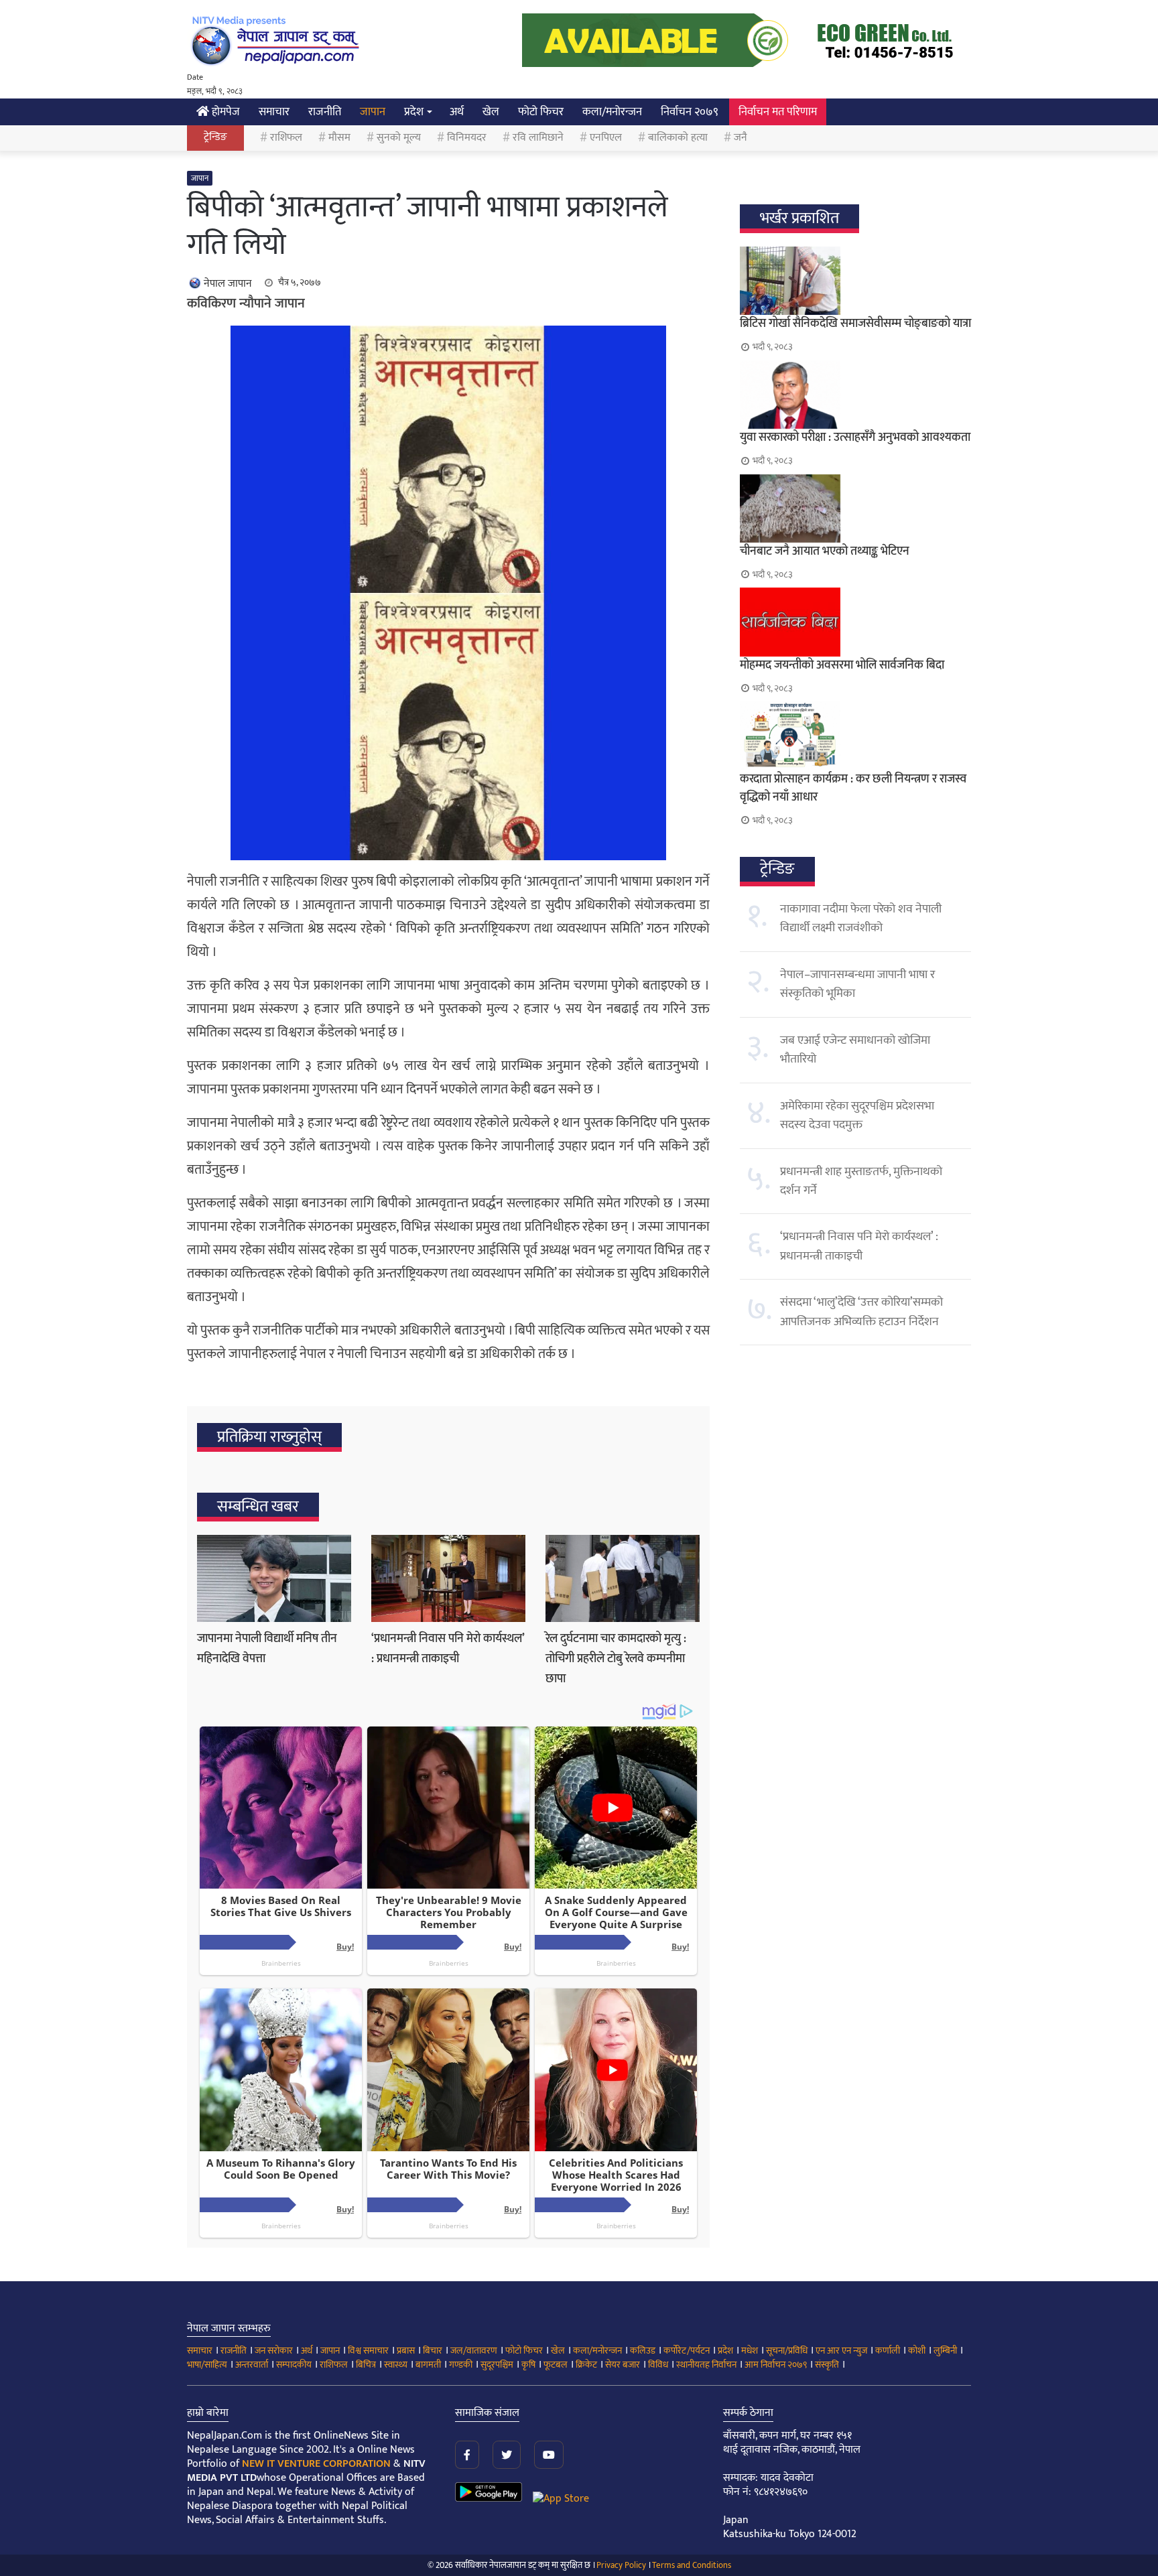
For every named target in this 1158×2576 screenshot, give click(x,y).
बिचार (433, 2351)
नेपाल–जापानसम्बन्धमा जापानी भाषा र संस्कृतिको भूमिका (857, 984)
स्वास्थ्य (396, 2365)
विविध (658, 2365)
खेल (491, 112)
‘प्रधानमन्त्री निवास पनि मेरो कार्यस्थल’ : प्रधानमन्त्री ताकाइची (448, 1649)
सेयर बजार (623, 2365)
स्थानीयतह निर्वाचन (706, 2365)
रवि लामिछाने (538, 138)
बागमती (428, 2365)
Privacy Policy (621, 2565)
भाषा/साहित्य (207, 2365)
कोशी (917, 2351)
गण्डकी (461, 2365)
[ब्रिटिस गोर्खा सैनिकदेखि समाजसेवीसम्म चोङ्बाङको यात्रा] (855, 281)
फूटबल (556, 2365)
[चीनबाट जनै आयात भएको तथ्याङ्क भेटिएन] (855, 509)
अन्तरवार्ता (252, 2365)
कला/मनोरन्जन (612, 112)
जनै (741, 138)
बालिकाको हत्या (678, 138)
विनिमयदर (467, 138)
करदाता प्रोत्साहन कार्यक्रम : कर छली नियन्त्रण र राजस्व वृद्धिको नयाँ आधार (853, 788)
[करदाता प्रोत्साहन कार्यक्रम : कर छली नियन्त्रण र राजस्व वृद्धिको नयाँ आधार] (855, 736)
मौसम (339, 138)
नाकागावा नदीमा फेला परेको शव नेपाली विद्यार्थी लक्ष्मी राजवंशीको (861, 919)
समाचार (274, 112)
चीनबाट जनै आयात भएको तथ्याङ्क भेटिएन (825, 551)
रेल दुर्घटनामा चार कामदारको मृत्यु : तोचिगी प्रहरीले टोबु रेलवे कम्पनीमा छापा (616, 1659)
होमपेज (224, 112)
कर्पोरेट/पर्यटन (687, 2351)
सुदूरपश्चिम (497, 2365)
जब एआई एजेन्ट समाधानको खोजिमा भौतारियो (855, 1050)
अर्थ (457, 112)
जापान (373, 112)
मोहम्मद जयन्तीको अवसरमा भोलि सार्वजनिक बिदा (842, 665)
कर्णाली (888, 2351)
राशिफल (286, 138)
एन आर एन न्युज (841, 2351)
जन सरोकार (274, 2351)
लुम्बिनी (945, 2351)
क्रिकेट (586, 2365)
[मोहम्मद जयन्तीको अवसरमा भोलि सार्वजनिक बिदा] (855, 622)
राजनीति (325, 112)
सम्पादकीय (294, 2365)
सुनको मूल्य (399, 138)
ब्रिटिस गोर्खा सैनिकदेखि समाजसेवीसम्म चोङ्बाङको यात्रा (855, 324)
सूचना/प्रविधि (787, 2351)
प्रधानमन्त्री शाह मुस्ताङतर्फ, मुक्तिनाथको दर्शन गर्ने (861, 1181)
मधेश (750, 2351)
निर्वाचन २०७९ (690, 112)
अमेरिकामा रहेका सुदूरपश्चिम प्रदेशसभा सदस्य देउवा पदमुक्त (857, 1115)
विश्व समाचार (368, 2351)
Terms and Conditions (692, 2565)
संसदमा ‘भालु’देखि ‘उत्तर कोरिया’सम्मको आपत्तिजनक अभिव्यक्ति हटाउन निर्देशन (861, 1312)
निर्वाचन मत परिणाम (778, 112)
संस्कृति (827, 2365)
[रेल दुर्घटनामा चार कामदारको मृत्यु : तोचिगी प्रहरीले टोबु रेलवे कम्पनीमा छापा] (623, 1578)
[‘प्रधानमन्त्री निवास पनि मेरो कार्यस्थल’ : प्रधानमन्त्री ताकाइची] (448, 1578)
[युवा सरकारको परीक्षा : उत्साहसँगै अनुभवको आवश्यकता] (855, 395)
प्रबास (406, 2351)
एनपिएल (606, 138)
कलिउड (643, 2351)
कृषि (528, 2365)
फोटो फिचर (541, 112)
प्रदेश (414, 112)
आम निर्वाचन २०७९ (776, 2365)
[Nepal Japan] (277, 40)
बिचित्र (366, 2365)
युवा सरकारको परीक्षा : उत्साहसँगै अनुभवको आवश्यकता (855, 437)
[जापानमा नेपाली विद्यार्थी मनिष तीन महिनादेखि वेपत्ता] (274, 1578)
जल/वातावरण (474, 2351)
